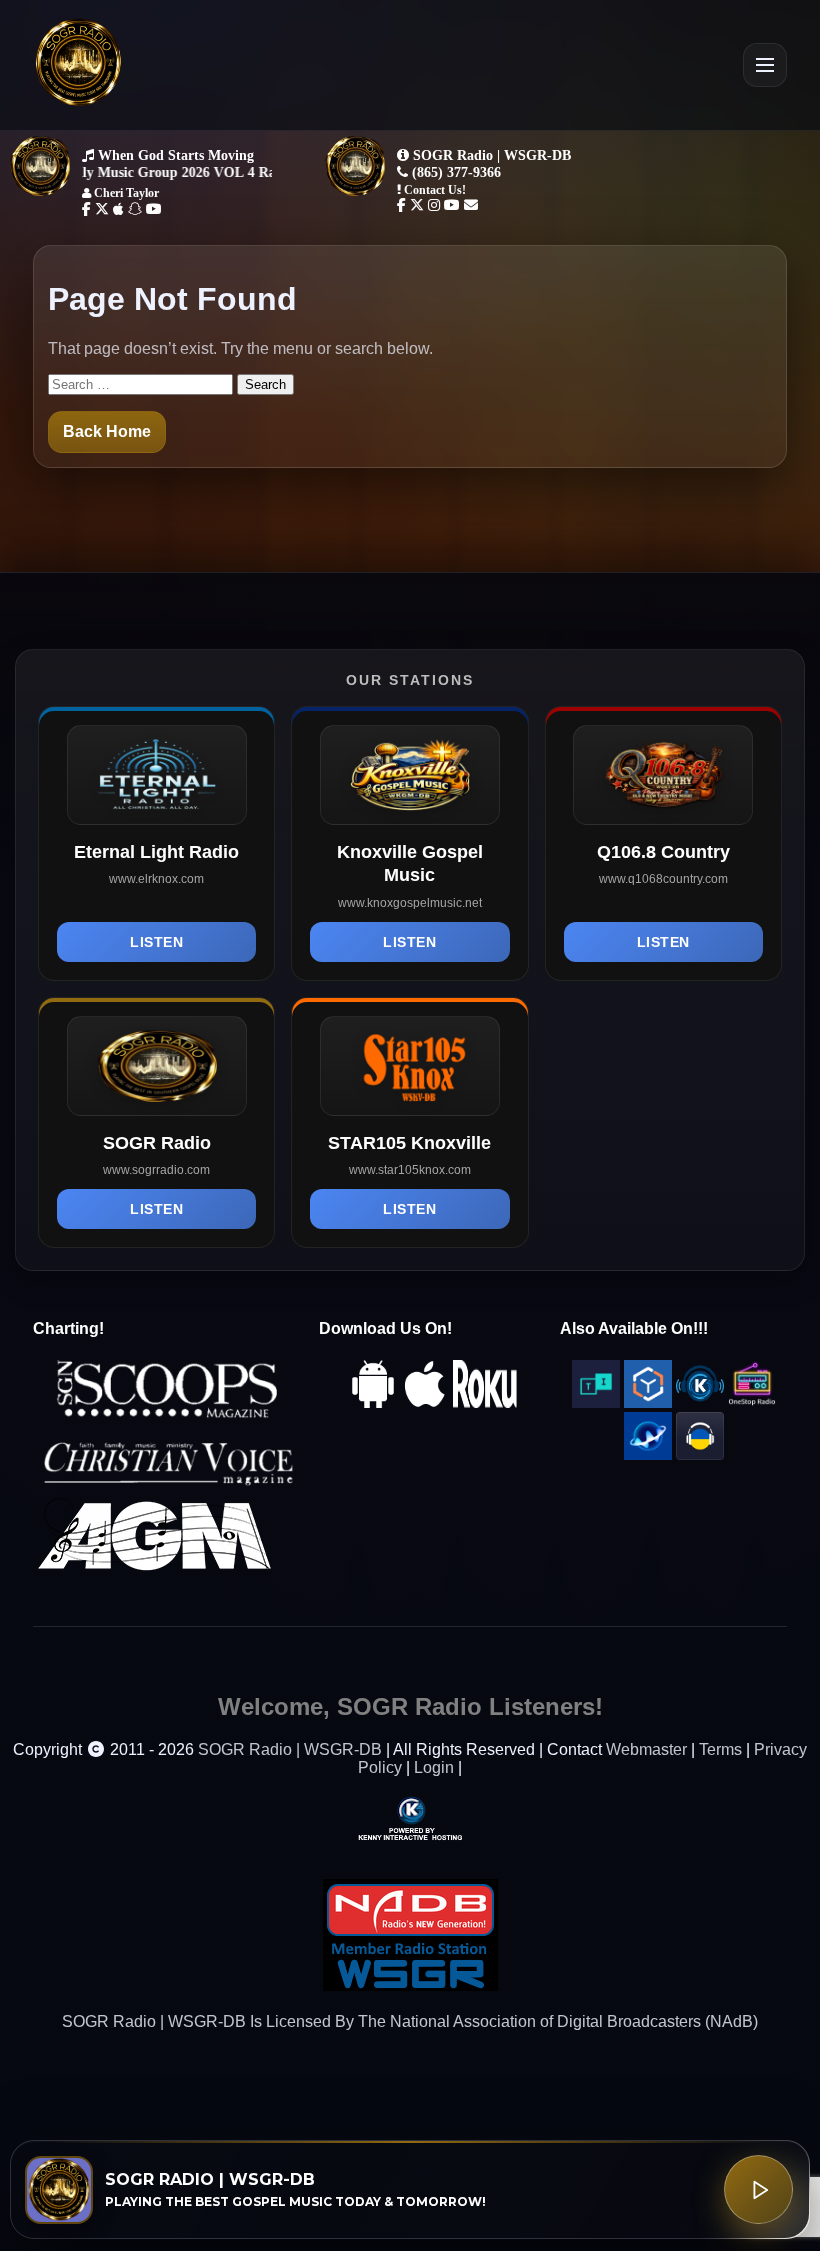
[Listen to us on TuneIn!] (596, 1402)
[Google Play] (373, 1402)
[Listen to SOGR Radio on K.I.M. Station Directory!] (700, 1402)
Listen (156, 942)
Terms (720, 1749)
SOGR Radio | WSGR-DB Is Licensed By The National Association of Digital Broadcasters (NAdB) (410, 2021)
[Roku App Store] (485, 1402)
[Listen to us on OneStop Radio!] (752, 1402)
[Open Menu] (765, 65)
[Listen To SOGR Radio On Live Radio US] (700, 1454)
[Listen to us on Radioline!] (648, 1454)
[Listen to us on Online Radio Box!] (648, 1402)
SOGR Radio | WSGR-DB (290, 1749)
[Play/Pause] (758, 2189)
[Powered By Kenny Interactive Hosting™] (410, 1817)
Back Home (107, 431)
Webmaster (646, 1749)
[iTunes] (425, 1402)
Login (434, 1767)
